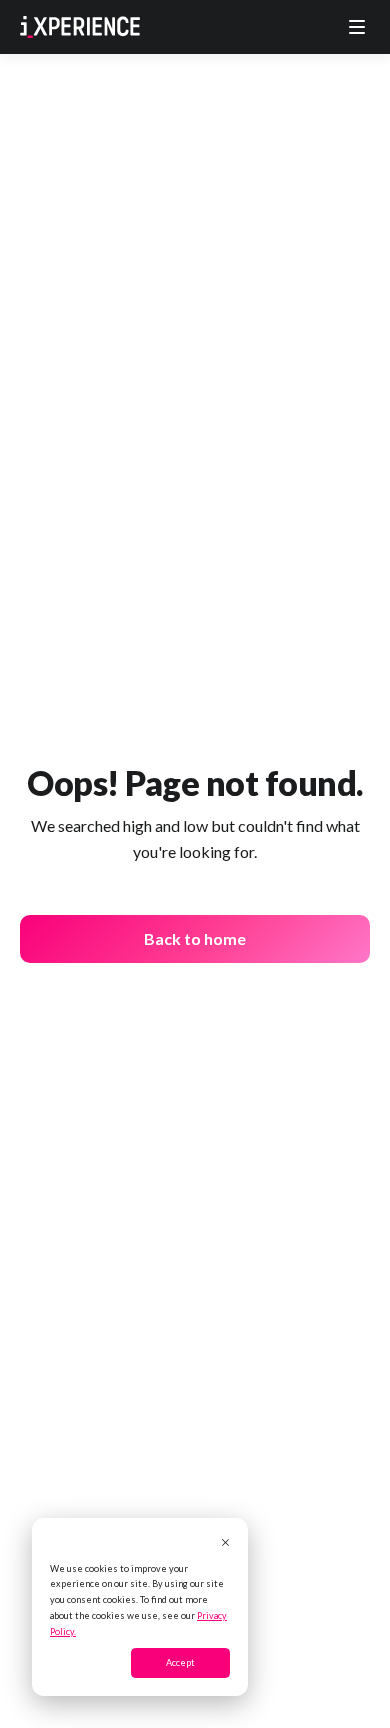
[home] (80, 27)
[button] (357, 27)
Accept (180, 1662)
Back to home (195, 938)
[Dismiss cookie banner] (225, 1544)
